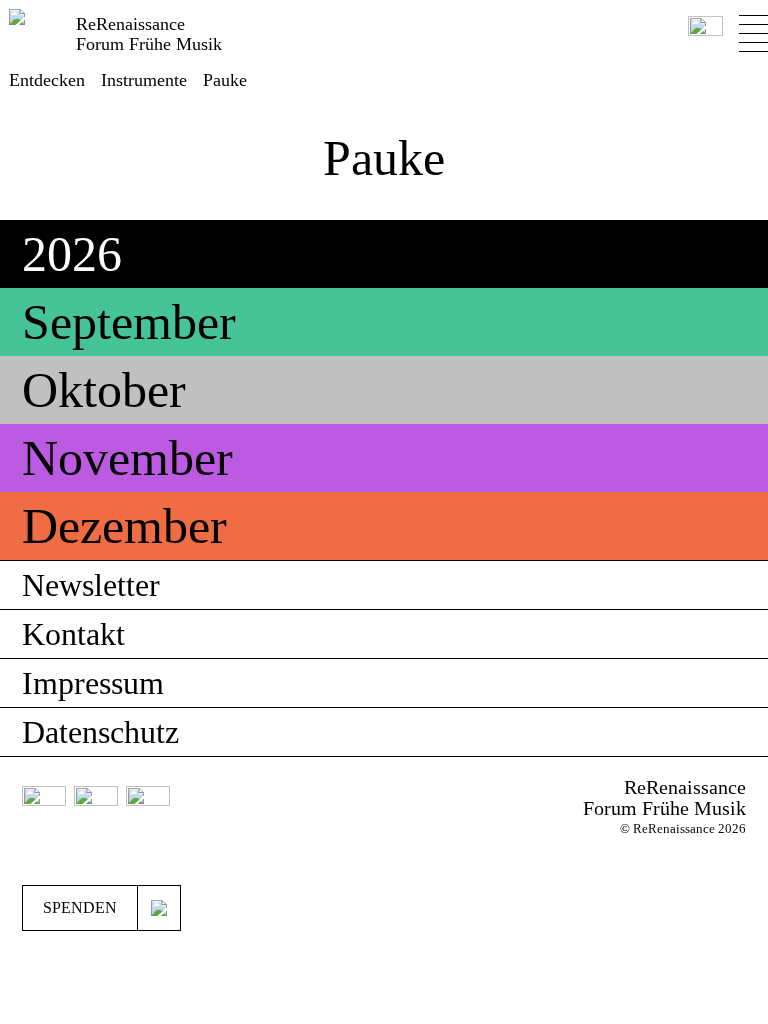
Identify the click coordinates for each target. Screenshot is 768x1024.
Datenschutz (100, 732)
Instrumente (144, 80)
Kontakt (73, 634)
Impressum (93, 683)
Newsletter (91, 585)
